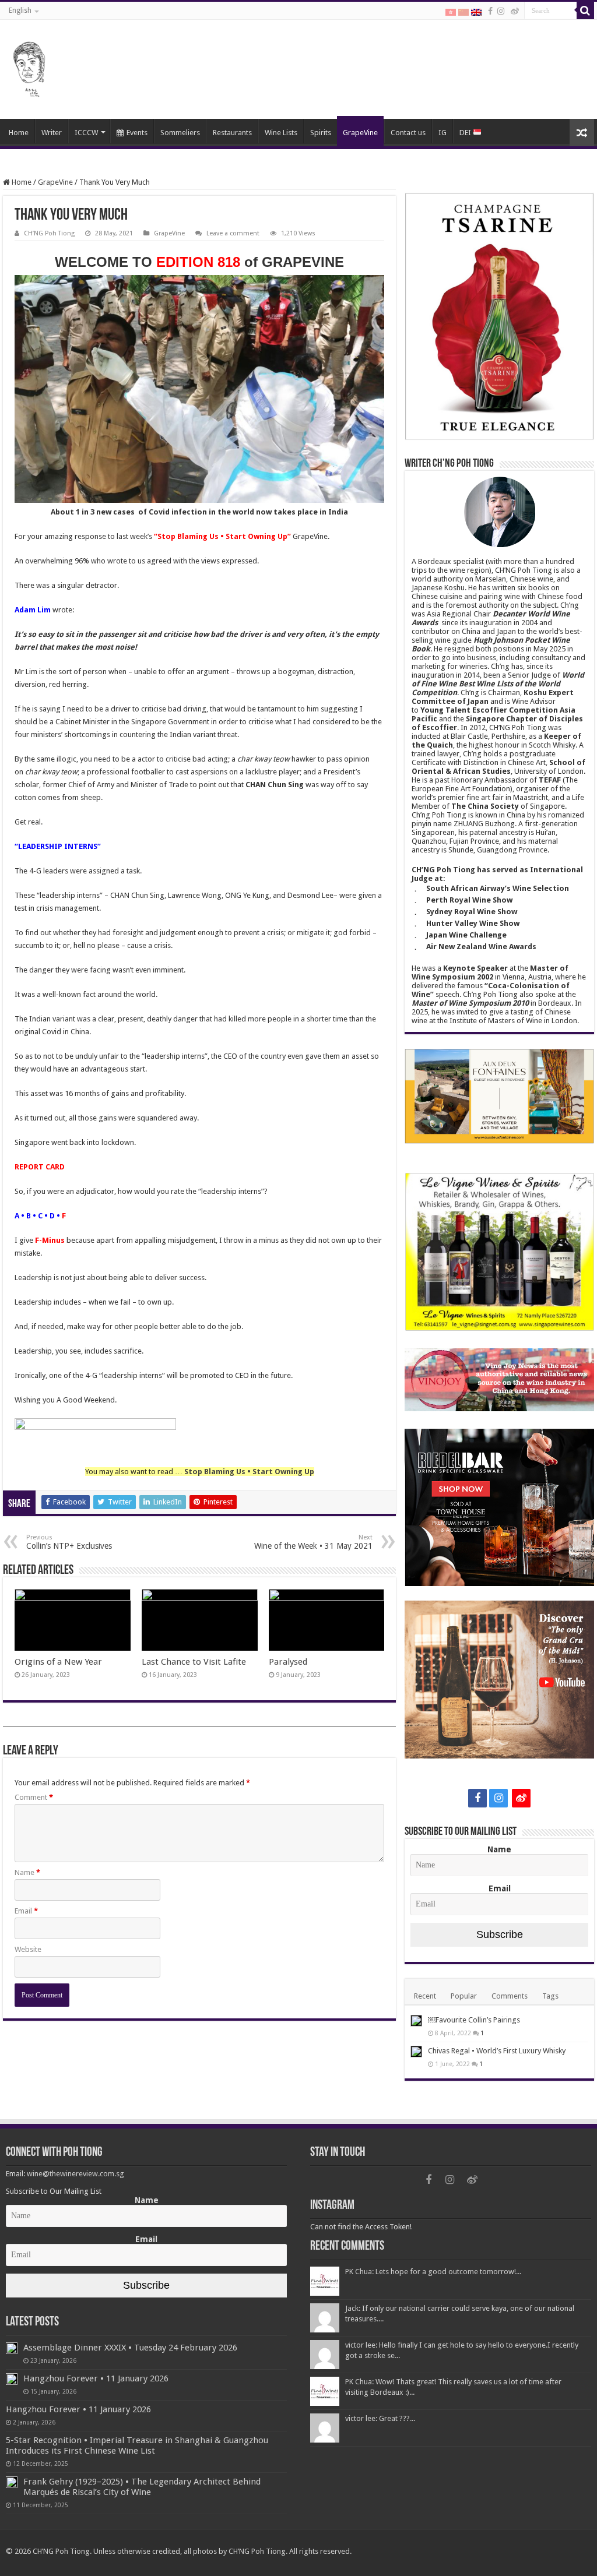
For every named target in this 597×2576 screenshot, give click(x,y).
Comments (510, 1996)
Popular (464, 1996)
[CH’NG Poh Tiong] (29, 67)
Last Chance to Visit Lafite (194, 1662)
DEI (466, 133)
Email (26, 1911)
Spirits (321, 133)
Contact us (408, 133)
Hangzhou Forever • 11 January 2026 (96, 2378)
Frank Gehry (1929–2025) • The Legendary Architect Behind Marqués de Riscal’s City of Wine (142, 2487)
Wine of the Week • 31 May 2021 (313, 1542)
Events (137, 133)
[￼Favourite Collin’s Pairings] (416, 2021)
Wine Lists (281, 133)
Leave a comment (233, 233)
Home (19, 133)
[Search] (585, 10)
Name (27, 1872)
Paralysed (288, 1662)
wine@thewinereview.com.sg (75, 2174)
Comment (34, 1797)
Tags (550, 1996)
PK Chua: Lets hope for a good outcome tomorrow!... (433, 2272)
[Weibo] (515, 11)
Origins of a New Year (58, 1662)
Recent (425, 1996)
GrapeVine (360, 133)
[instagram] (501, 11)
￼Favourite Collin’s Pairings (474, 2020)
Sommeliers (180, 133)
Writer (52, 133)
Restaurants (232, 133)
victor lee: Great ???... (380, 2418)
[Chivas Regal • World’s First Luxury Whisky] (416, 2052)
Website (28, 1949)
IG (443, 133)
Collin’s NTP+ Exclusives (69, 1542)
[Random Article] (582, 133)
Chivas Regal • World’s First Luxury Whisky (497, 2051)
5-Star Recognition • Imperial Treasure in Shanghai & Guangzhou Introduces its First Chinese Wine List (137, 2445)
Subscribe (500, 1934)
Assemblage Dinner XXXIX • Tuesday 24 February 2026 (130, 2348)
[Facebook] (490, 11)
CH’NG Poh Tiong (49, 233)
